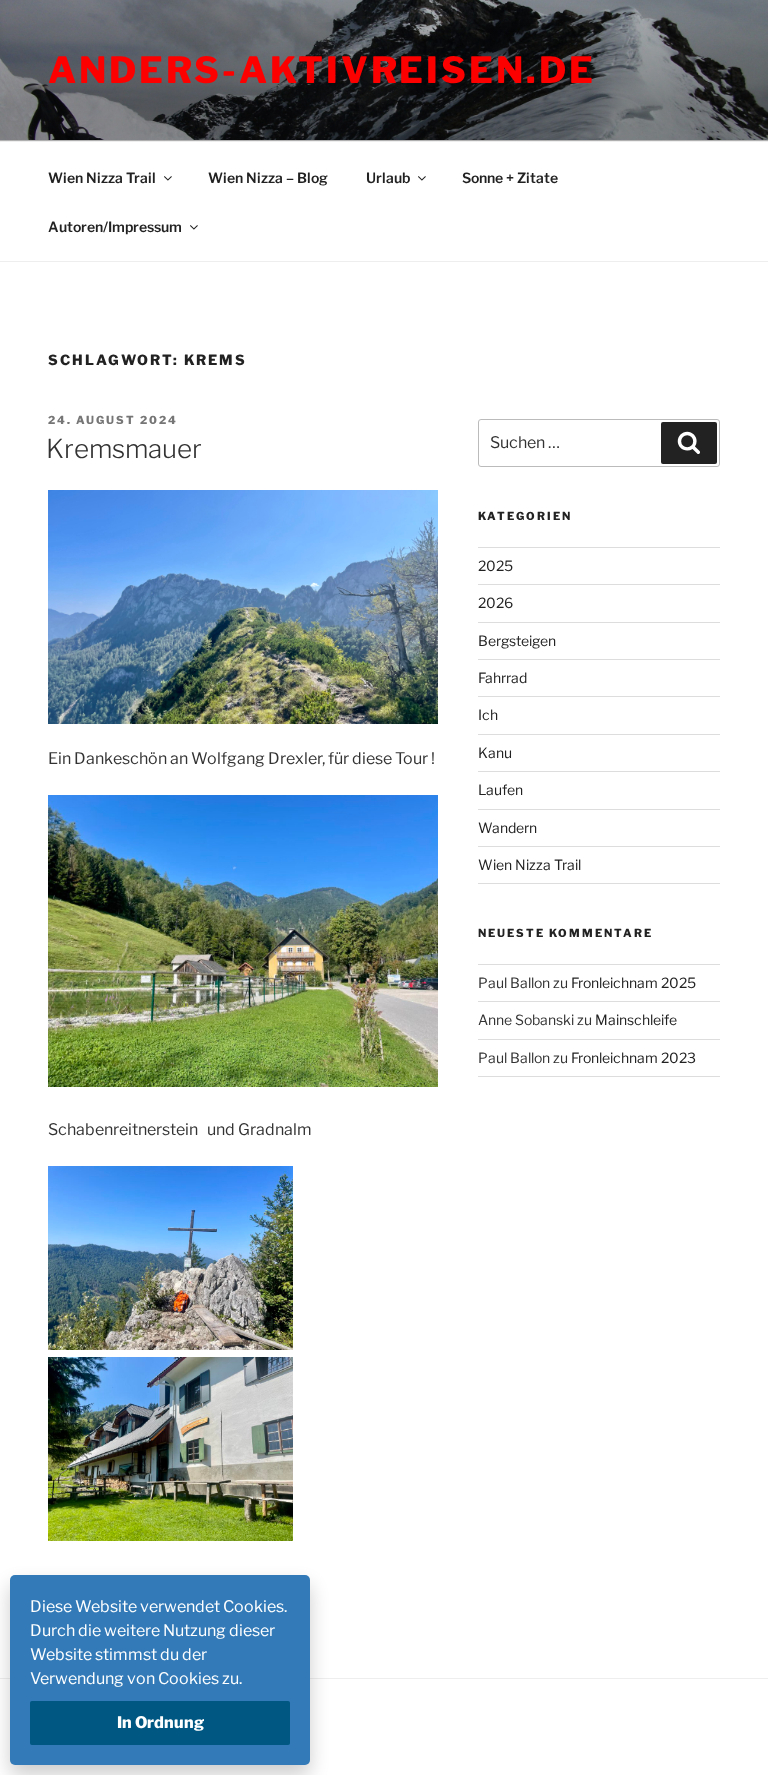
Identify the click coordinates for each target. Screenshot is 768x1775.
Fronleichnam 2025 (633, 982)
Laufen (500, 789)
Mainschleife (636, 1019)
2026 (495, 602)
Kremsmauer (124, 448)
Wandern (507, 827)
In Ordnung (160, 1722)
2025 (495, 565)
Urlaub (388, 177)
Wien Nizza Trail (102, 177)
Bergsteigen (517, 640)
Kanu (495, 752)
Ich (488, 714)
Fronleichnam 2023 (633, 1057)
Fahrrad (502, 677)
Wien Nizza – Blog (268, 177)
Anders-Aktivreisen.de (321, 70)
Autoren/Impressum (115, 226)
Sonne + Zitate (510, 177)
